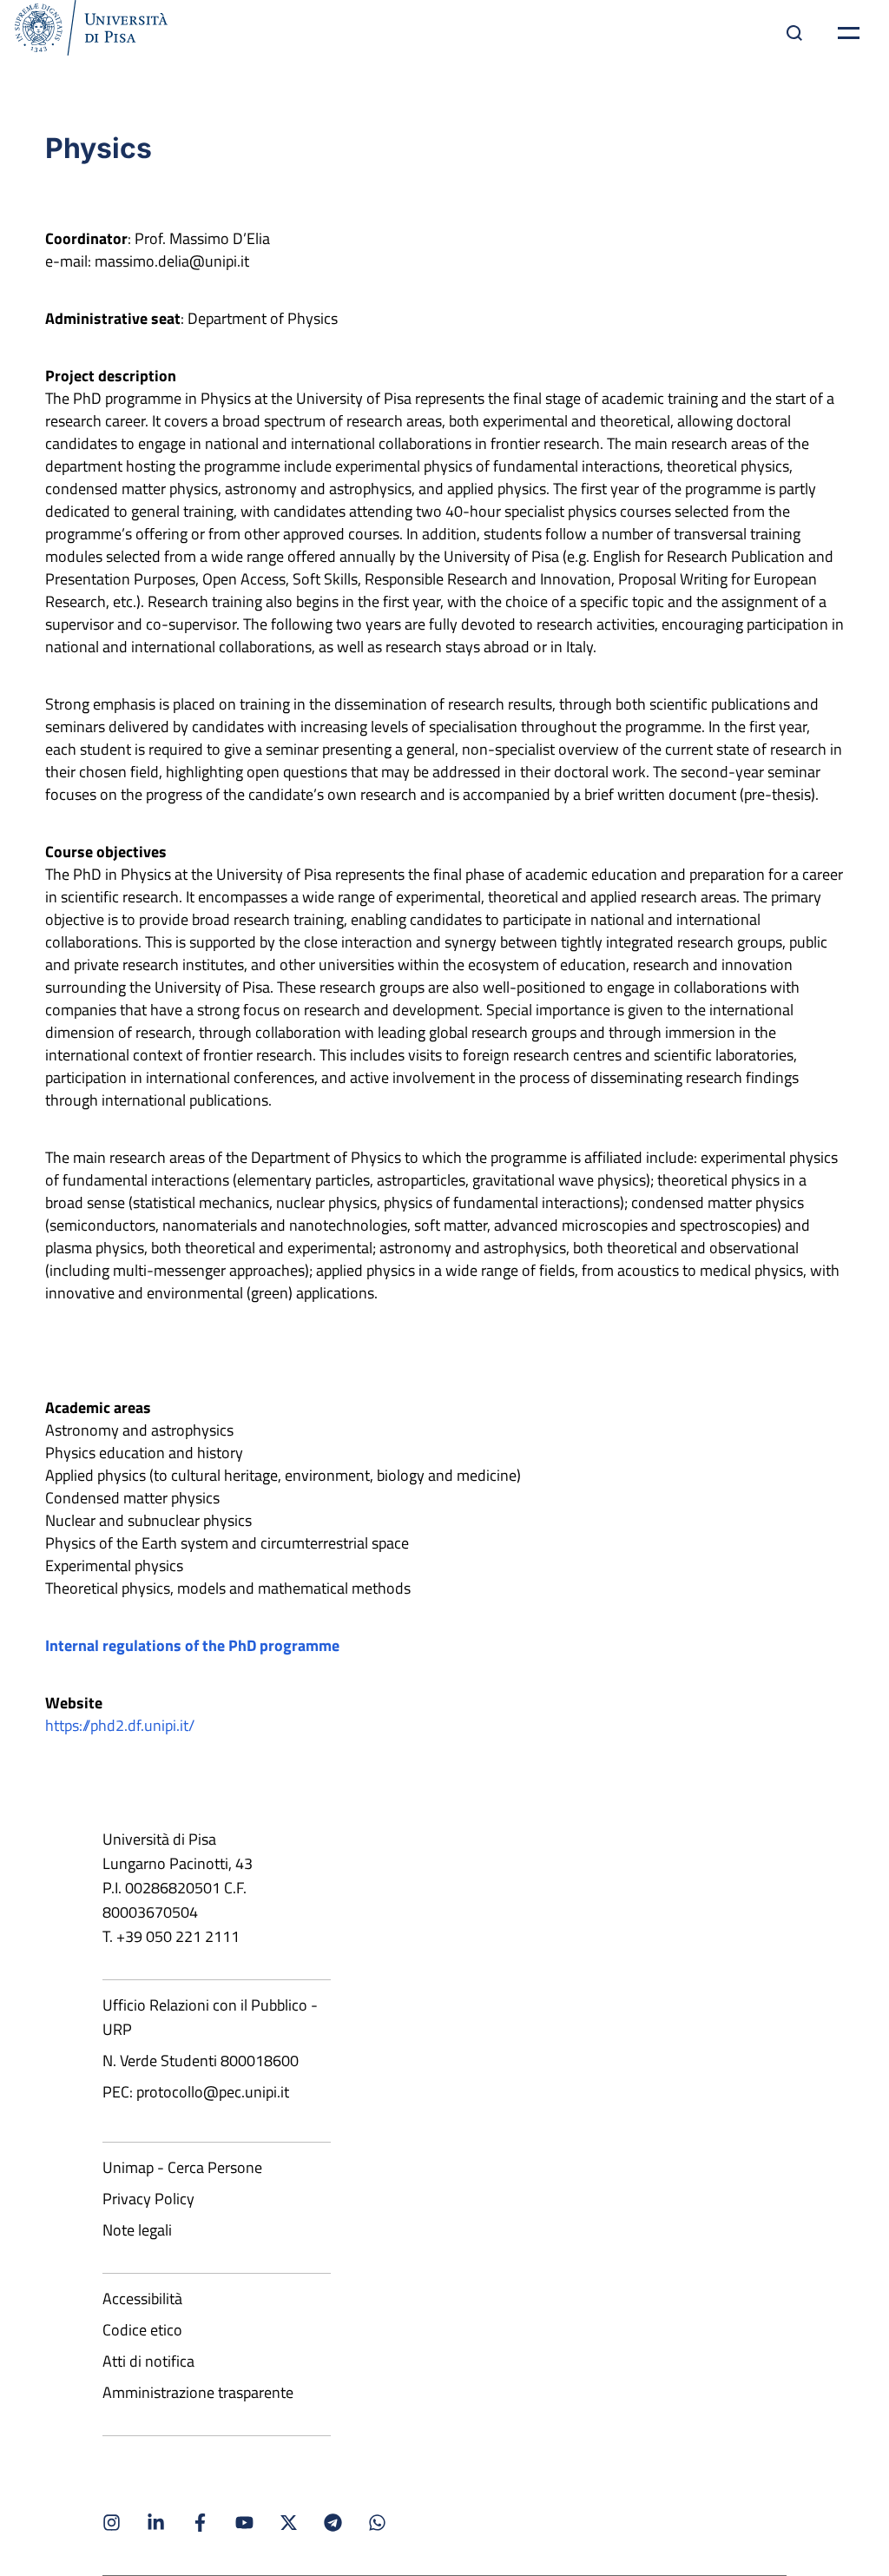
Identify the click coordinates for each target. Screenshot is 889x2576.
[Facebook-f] (200, 2523)
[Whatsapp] (377, 2523)
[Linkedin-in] (156, 2523)
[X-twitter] (289, 2523)
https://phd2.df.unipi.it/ (120, 1725)
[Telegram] (333, 2523)
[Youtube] (244, 2523)
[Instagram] (112, 2523)
